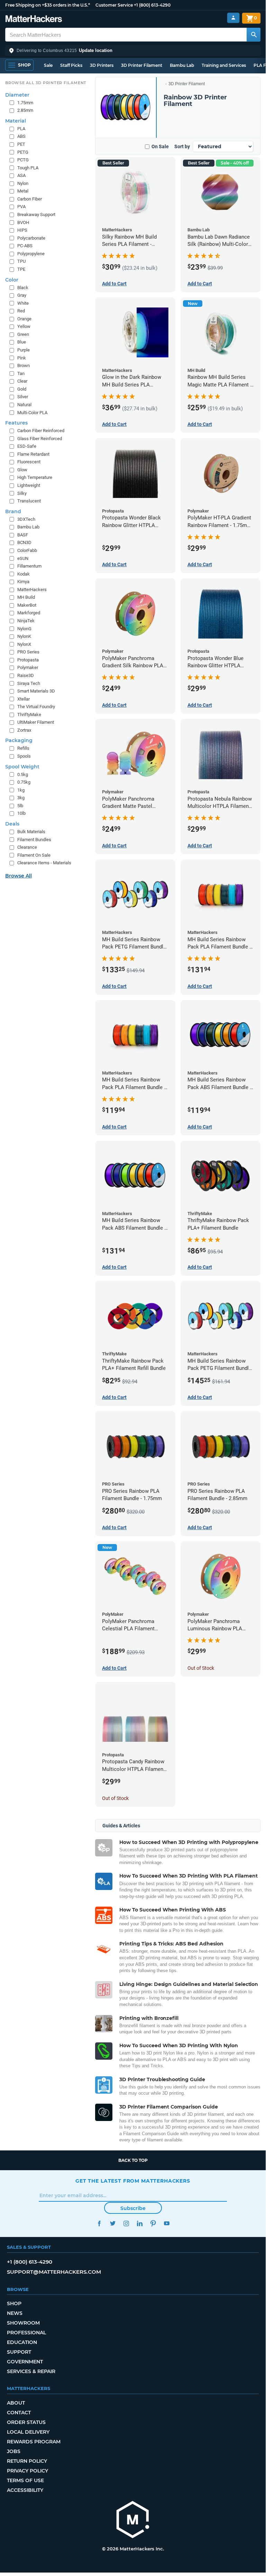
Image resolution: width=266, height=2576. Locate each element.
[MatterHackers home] (34, 20)
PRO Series (28, 652)
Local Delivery (28, 2432)
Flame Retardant (33, 454)
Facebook (99, 2223)
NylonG (24, 629)
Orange (24, 319)
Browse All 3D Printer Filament (46, 83)
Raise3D (26, 675)
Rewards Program (34, 2442)
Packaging (19, 740)
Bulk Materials (31, 832)
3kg (21, 798)
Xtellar (24, 699)
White (23, 303)
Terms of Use (25, 2480)
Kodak (24, 574)
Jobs (14, 2451)
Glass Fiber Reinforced (40, 439)
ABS (21, 136)
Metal (23, 191)
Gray (22, 295)
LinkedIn (140, 2223)
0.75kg (24, 782)
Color (12, 280)
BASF (23, 535)
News (15, 2313)
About (16, 2403)
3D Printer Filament (142, 65)
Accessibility (25, 2490)
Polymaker (28, 667)
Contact (19, 2413)
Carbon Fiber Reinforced (41, 431)
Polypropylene (31, 254)
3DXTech (26, 519)
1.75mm (25, 103)
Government (25, 2362)
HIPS (22, 230)
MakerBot (27, 605)
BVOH (23, 222)
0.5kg (23, 774)
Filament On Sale (34, 855)
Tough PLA (28, 168)
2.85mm (25, 110)
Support (19, 2352)
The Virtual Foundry (36, 707)
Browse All (19, 876)
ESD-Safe (27, 446)
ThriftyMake (29, 715)
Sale (48, 65)
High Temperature (35, 477)
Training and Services (224, 65)
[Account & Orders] (233, 18)
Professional (26, 2333)
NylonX (24, 644)
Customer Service (114, 5)
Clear (22, 381)
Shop (14, 2303)
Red (21, 311)
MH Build (26, 597)
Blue (22, 342)
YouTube (167, 2223)
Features (16, 423)
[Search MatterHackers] (254, 35)
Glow (22, 470)
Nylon (23, 183)
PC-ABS (25, 246)
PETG (23, 152)
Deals (12, 824)
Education (22, 2342)
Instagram (126, 2223)
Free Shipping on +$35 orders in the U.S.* (48, 5)
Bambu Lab (182, 65)
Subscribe (133, 2208)
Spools (24, 756)
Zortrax (24, 730)
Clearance (27, 847)
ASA (21, 175)
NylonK (24, 636)
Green (23, 334)
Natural (24, 405)
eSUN (23, 558)
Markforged (29, 613)
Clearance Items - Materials (44, 863)
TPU (21, 261)
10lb (21, 813)
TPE (21, 269)
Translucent (29, 501)
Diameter (17, 95)
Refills (23, 748)
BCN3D (24, 542)
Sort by (182, 146)
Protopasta (28, 660)
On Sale (160, 146)
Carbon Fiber (30, 199)
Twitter (113, 2223)
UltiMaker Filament (36, 722)
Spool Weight (22, 767)
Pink (22, 358)
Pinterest (153, 2223)
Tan (21, 373)
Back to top (133, 2160)
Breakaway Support (36, 215)
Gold (22, 389)
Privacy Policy (27, 2471)
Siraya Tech (29, 683)
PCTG (23, 160)
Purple (24, 350)
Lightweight (29, 485)
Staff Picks (71, 65)
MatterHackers (32, 590)
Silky (22, 493)
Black (23, 288)
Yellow (24, 326)
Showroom (23, 2323)
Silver (23, 397)
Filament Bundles (34, 840)
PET (21, 144)
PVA (21, 207)
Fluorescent (29, 462)
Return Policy (27, 2461)
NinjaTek (26, 621)
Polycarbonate (31, 238)
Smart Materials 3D (36, 691)
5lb (20, 806)
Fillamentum (29, 566)
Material (16, 121)
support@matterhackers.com (54, 2272)
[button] (133, 51)
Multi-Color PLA (32, 413)
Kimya (23, 582)
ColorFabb (27, 550)
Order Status (26, 2422)
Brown (24, 366)
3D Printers (102, 65)
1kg (21, 790)
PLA (21, 129)
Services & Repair (31, 2371)
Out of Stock (201, 1668)
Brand (13, 511)
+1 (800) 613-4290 (152, 5)
